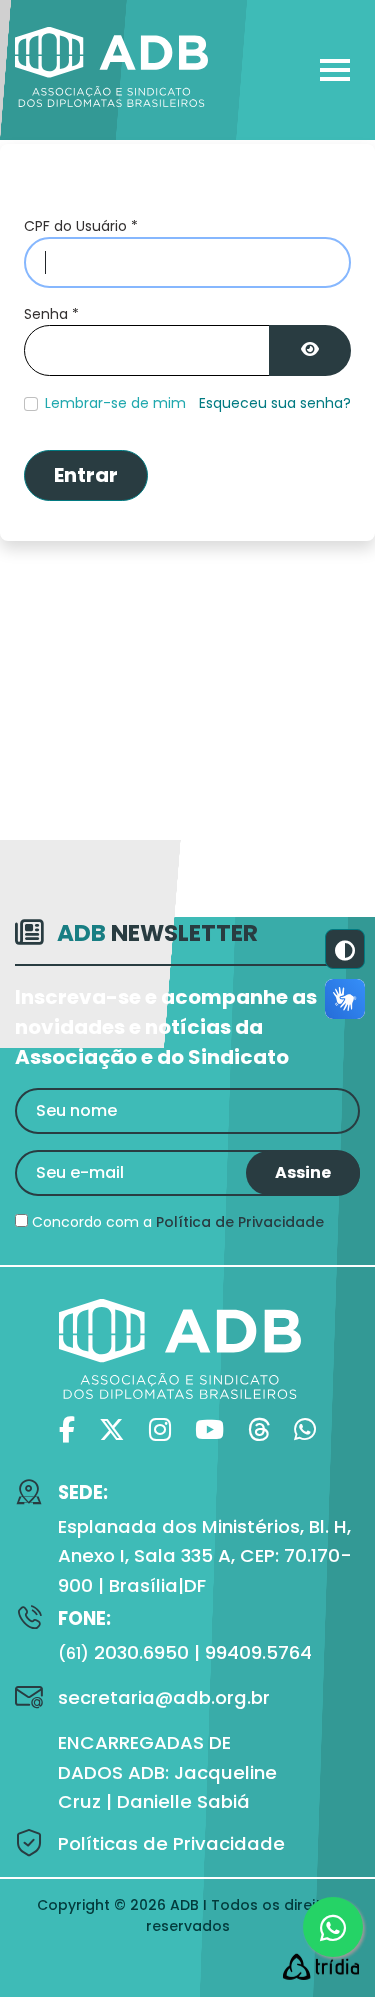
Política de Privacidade (240, 1222)
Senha (51, 314)
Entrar (86, 475)
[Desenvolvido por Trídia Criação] (321, 1966)
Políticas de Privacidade (171, 1843)
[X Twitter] (112, 1430)
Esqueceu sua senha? (275, 403)
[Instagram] (160, 1430)
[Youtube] (209, 1430)
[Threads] (259, 1430)
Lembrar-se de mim (115, 403)
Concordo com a (176, 1222)
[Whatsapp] (305, 1430)
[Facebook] (67, 1430)
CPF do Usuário (81, 226)
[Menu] (332, 70)
